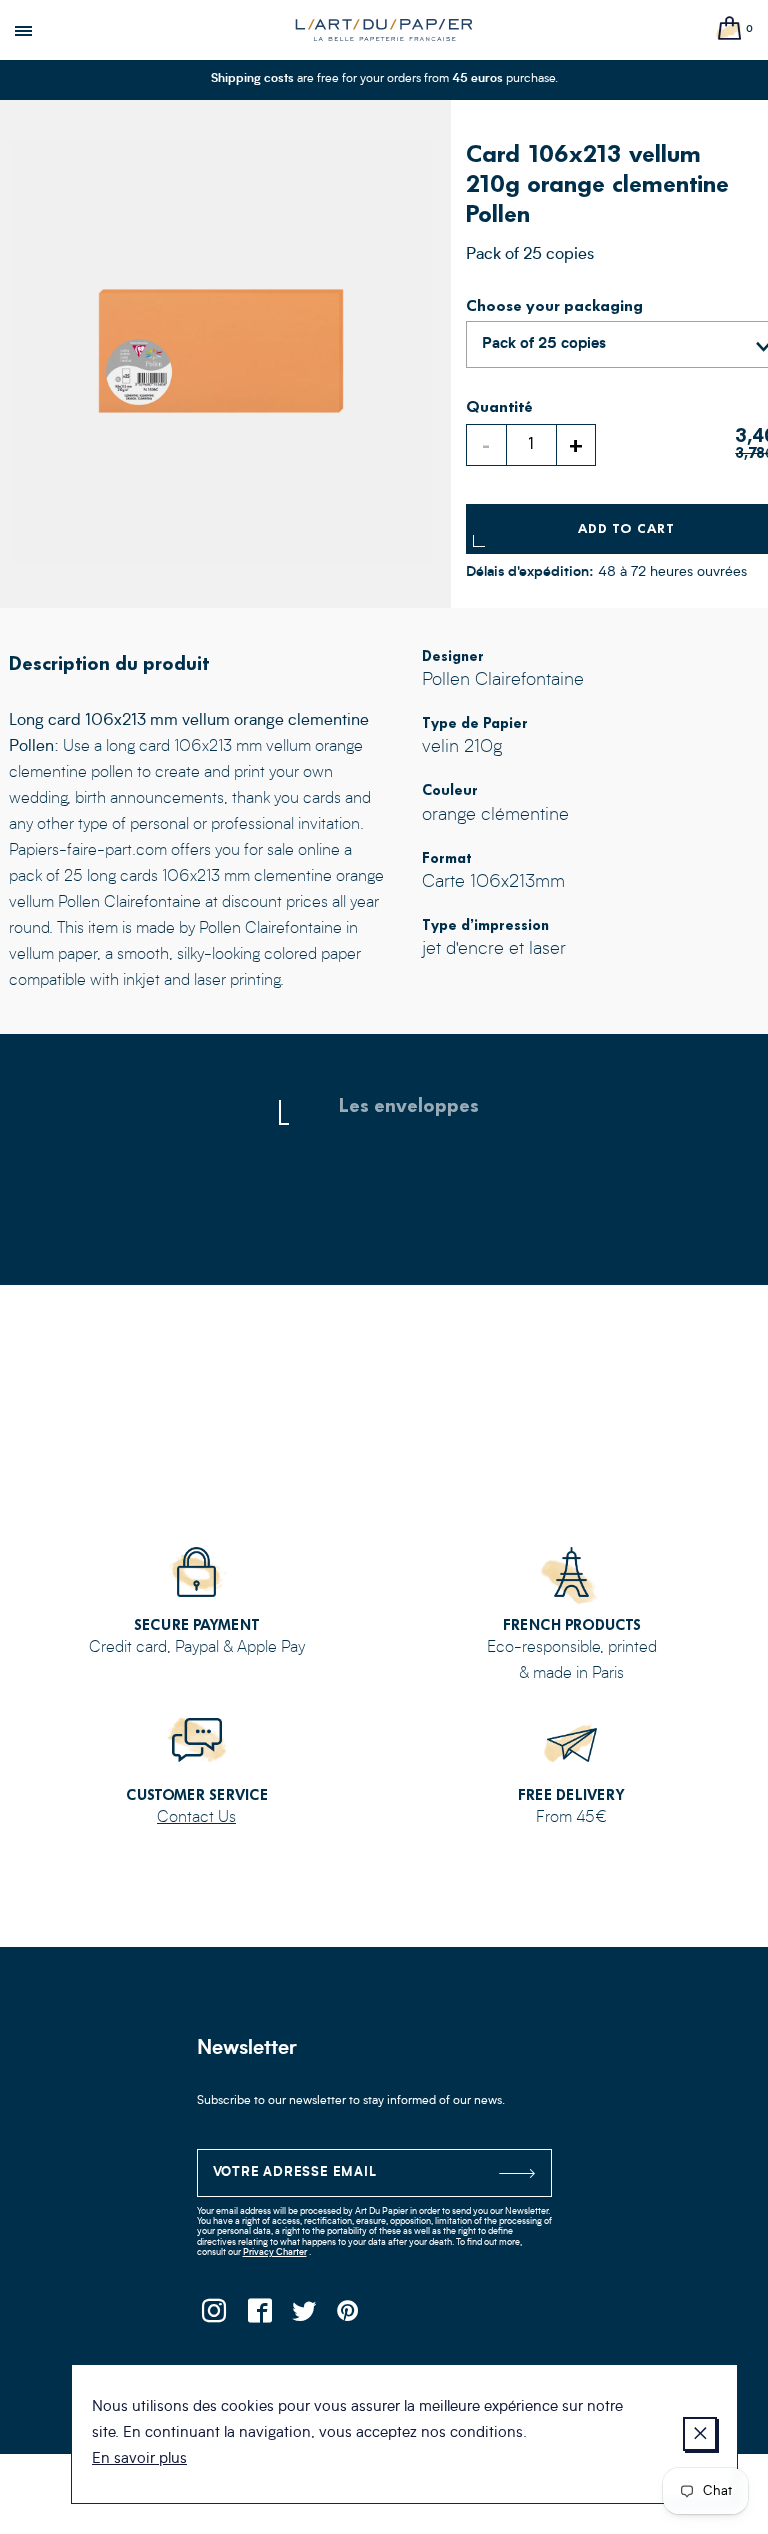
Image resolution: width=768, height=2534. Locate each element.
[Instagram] (214, 2316)
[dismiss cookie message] (700, 2434)
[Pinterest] (349, 2316)
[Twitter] (304, 2316)
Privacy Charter (275, 2252)
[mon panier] (730, 29)
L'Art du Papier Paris (384, 30)
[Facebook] (259, 2316)
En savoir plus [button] (139, 2459)
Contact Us (196, 1818)
